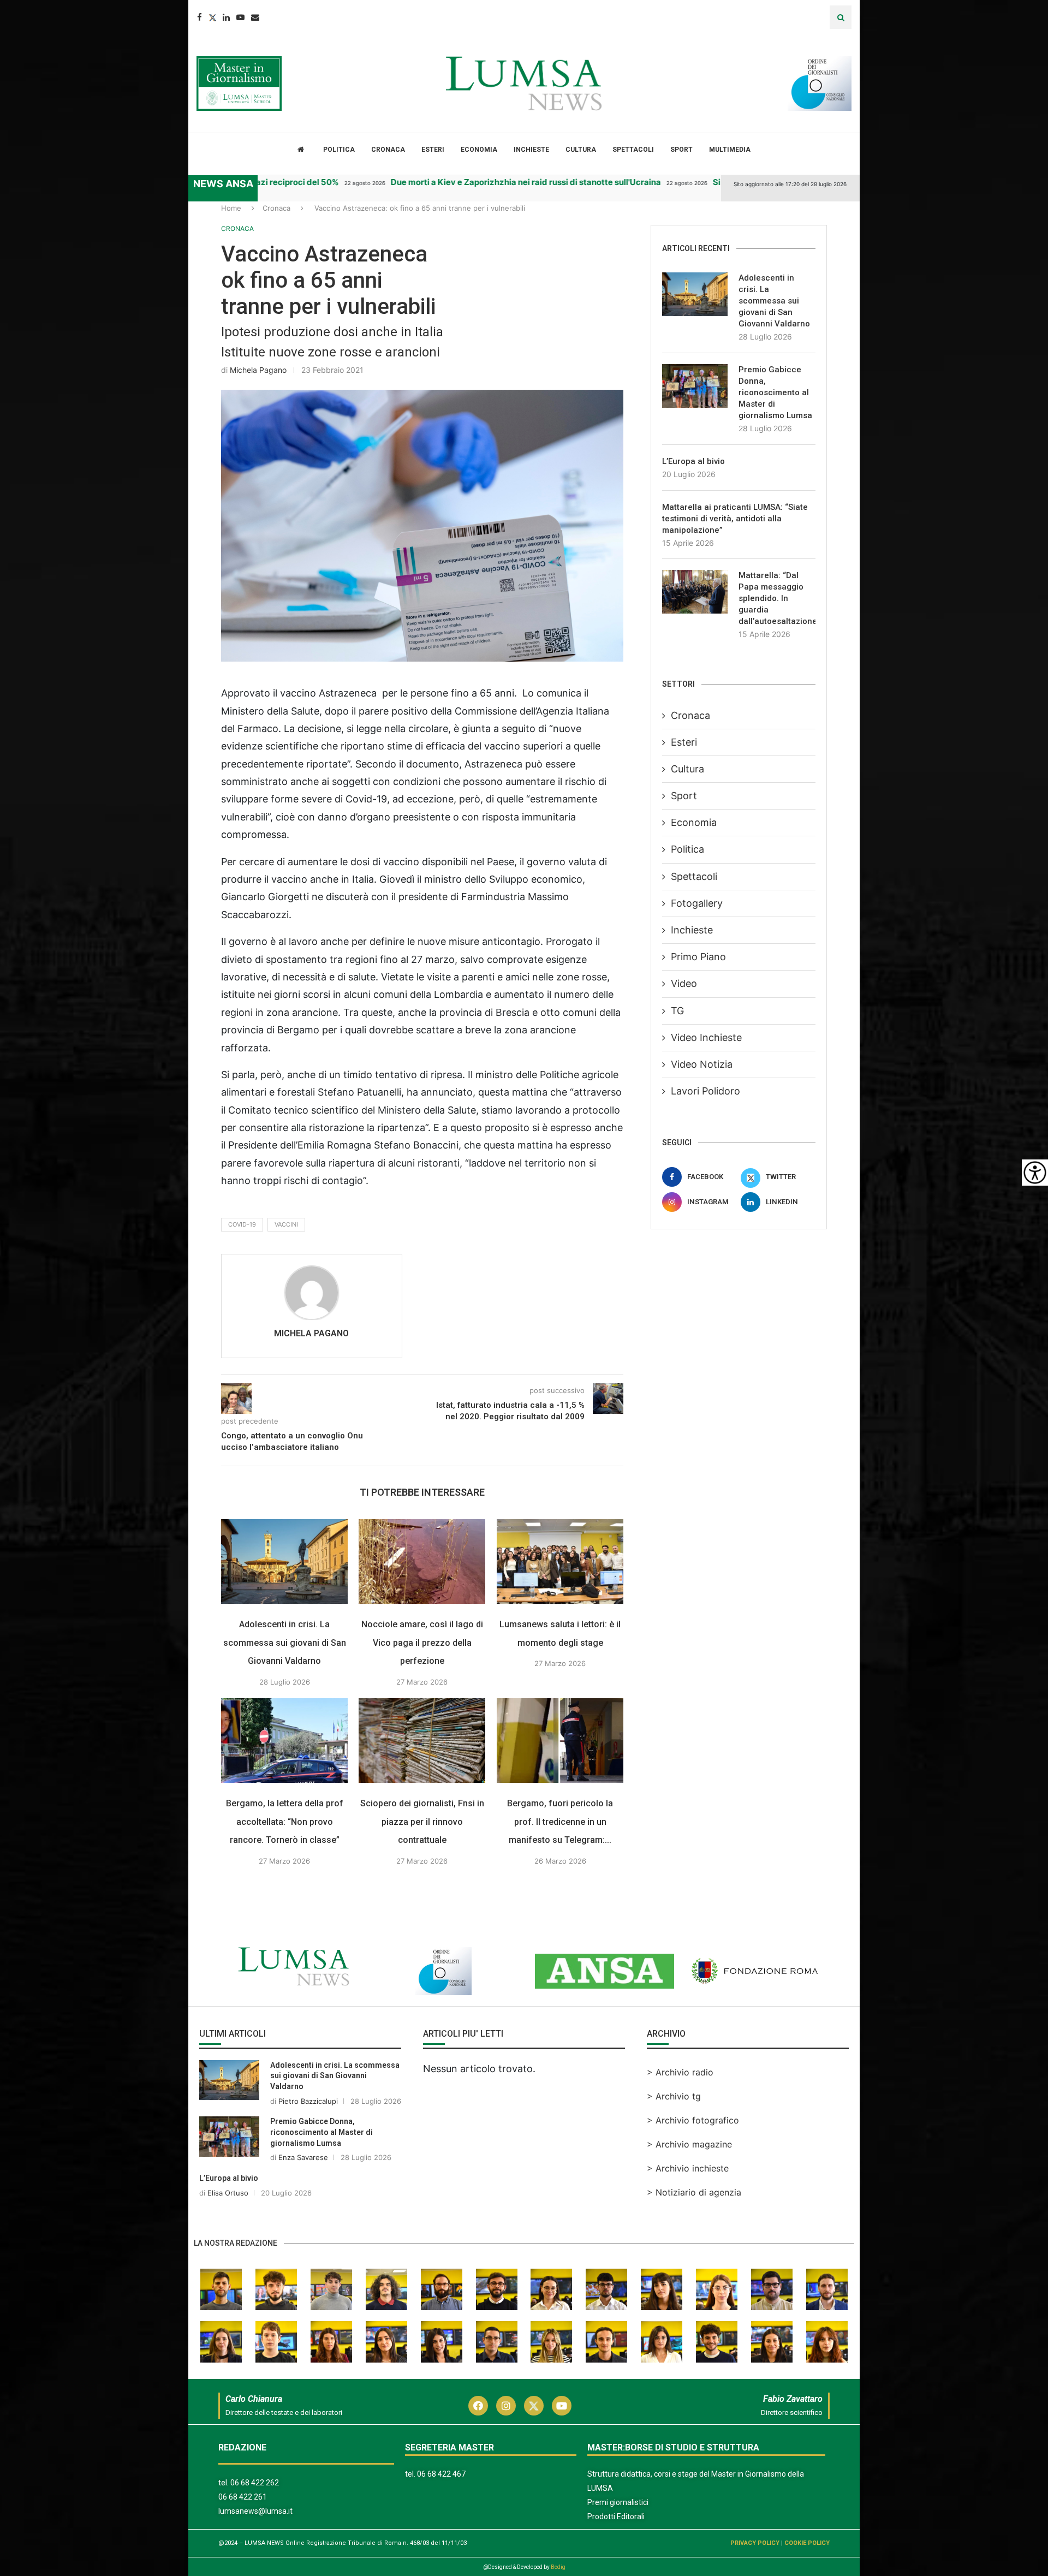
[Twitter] (212, 17)
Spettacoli (633, 150)
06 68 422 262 (255, 2483)
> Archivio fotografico (693, 2120)
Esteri (433, 150)
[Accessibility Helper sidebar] (1035, 1173)
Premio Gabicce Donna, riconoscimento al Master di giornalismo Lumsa (775, 392)
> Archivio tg (674, 2096)
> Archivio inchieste (688, 2168)
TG (677, 1011)
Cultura (581, 150)
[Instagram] (506, 2406)
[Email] (255, 17)
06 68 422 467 (441, 2474)
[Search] (841, 17)
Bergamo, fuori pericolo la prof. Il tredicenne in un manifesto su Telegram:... (560, 1822)
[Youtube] (240, 17)
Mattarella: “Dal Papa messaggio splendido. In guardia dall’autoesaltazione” (777, 598)
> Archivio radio (680, 2072)
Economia (479, 150)
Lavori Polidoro (705, 1091)
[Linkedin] (226, 17)
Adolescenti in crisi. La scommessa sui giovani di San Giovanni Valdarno (285, 1643)
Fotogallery (697, 903)
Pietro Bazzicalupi (308, 2101)
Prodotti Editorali (616, 2516)
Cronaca (388, 150)
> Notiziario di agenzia (694, 2192)
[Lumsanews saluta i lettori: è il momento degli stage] (560, 1561)
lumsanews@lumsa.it (255, 2511)
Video (684, 983)
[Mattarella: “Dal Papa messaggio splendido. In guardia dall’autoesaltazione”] (695, 592)
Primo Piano (698, 957)
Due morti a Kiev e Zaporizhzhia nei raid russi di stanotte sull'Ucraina (491, 182)
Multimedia (730, 150)
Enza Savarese (303, 2157)
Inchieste (531, 150)
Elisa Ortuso (228, 2193)
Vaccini (286, 1224)
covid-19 (242, 1224)
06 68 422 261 (243, 2497)
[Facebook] (200, 17)
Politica (339, 150)
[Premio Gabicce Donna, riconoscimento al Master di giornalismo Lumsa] (695, 386)
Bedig (558, 2567)
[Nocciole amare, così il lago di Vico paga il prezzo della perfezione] (422, 1561)
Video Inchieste (706, 1037)
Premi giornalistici (618, 2502)
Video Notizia (702, 1064)
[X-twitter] (534, 2406)
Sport (681, 150)
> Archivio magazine (689, 2144)
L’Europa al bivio (693, 461)
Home (231, 208)
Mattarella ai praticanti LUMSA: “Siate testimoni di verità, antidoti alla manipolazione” (735, 519)
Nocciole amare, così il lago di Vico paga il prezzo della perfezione (422, 1643)
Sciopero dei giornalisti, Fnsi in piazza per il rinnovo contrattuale (422, 1822)
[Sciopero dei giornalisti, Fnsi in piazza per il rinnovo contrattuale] (422, 1741)
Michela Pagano (258, 370)
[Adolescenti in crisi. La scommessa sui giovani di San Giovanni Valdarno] (284, 1561)
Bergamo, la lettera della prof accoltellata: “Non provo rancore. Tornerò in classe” (285, 1822)
